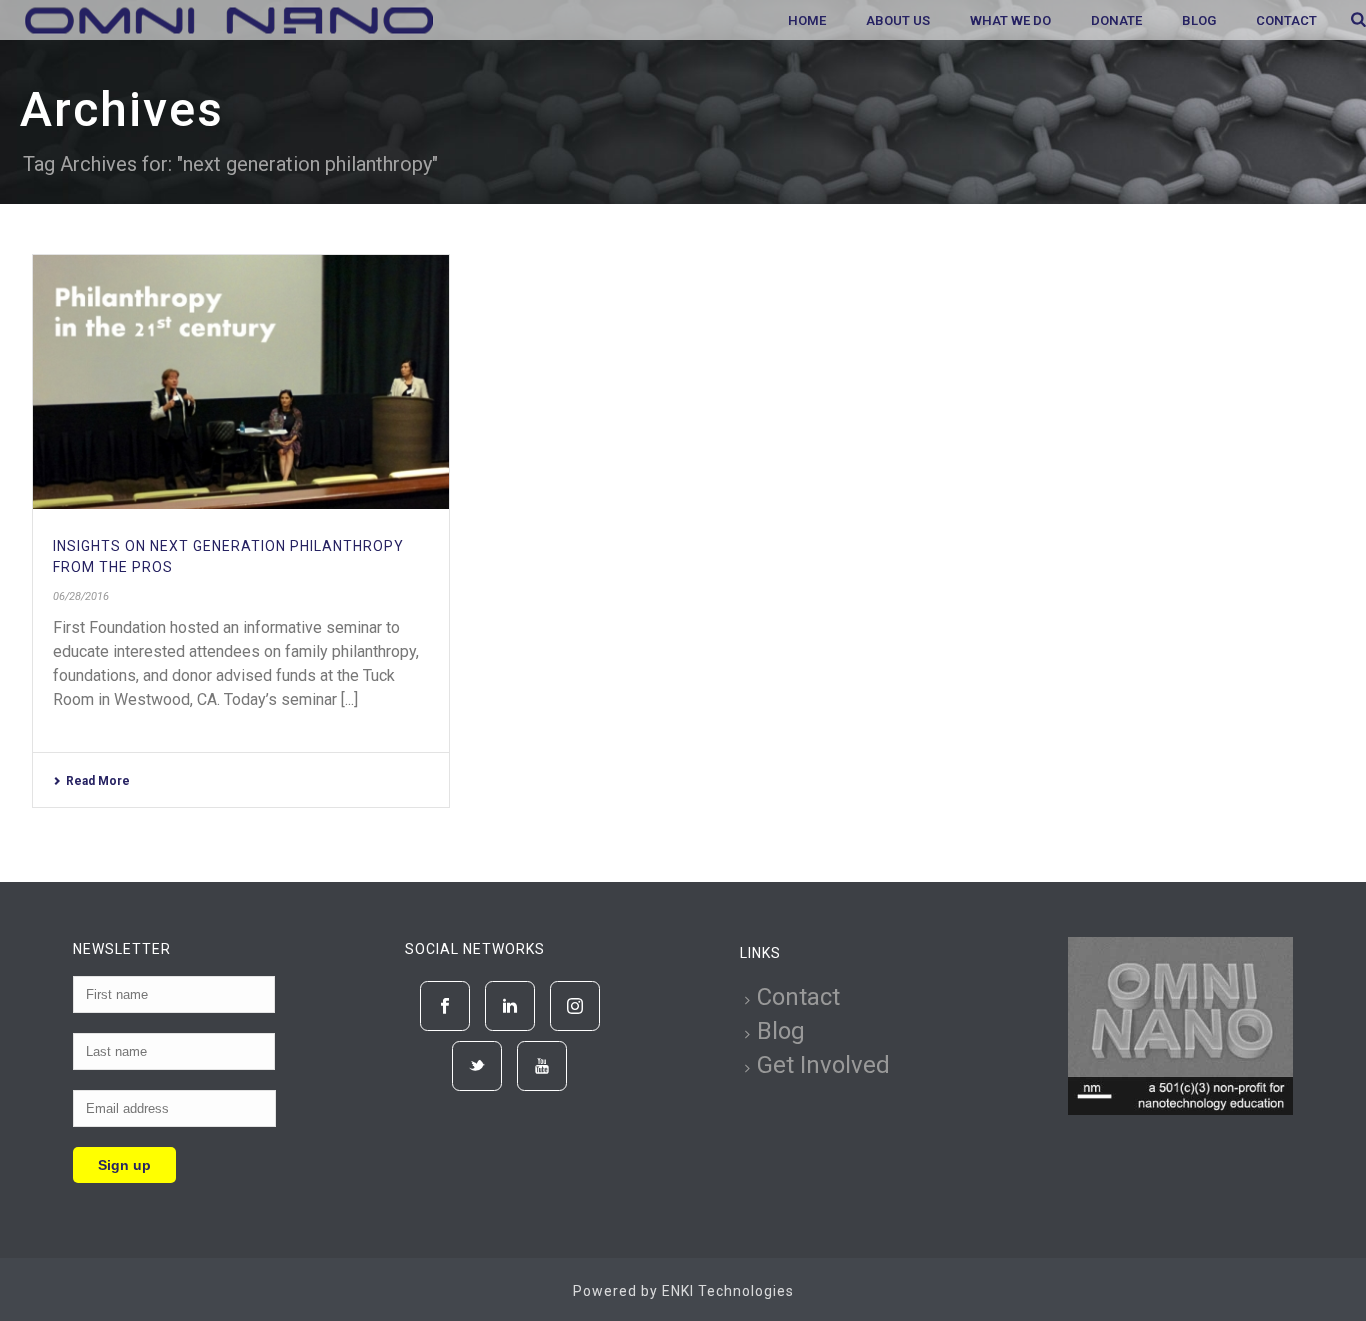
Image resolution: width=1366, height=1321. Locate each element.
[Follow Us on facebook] (445, 1006)
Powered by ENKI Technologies (683, 1291)
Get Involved (823, 1065)
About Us (898, 20)
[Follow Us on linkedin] (510, 1006)
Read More (98, 781)
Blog (1199, 20)
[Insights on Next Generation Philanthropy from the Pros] (241, 382)
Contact (1286, 20)
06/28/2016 (81, 596)
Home (807, 20)
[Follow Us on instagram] (575, 1006)
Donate (1116, 20)
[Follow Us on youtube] (542, 1066)
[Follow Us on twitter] (477, 1066)
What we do (1010, 20)
